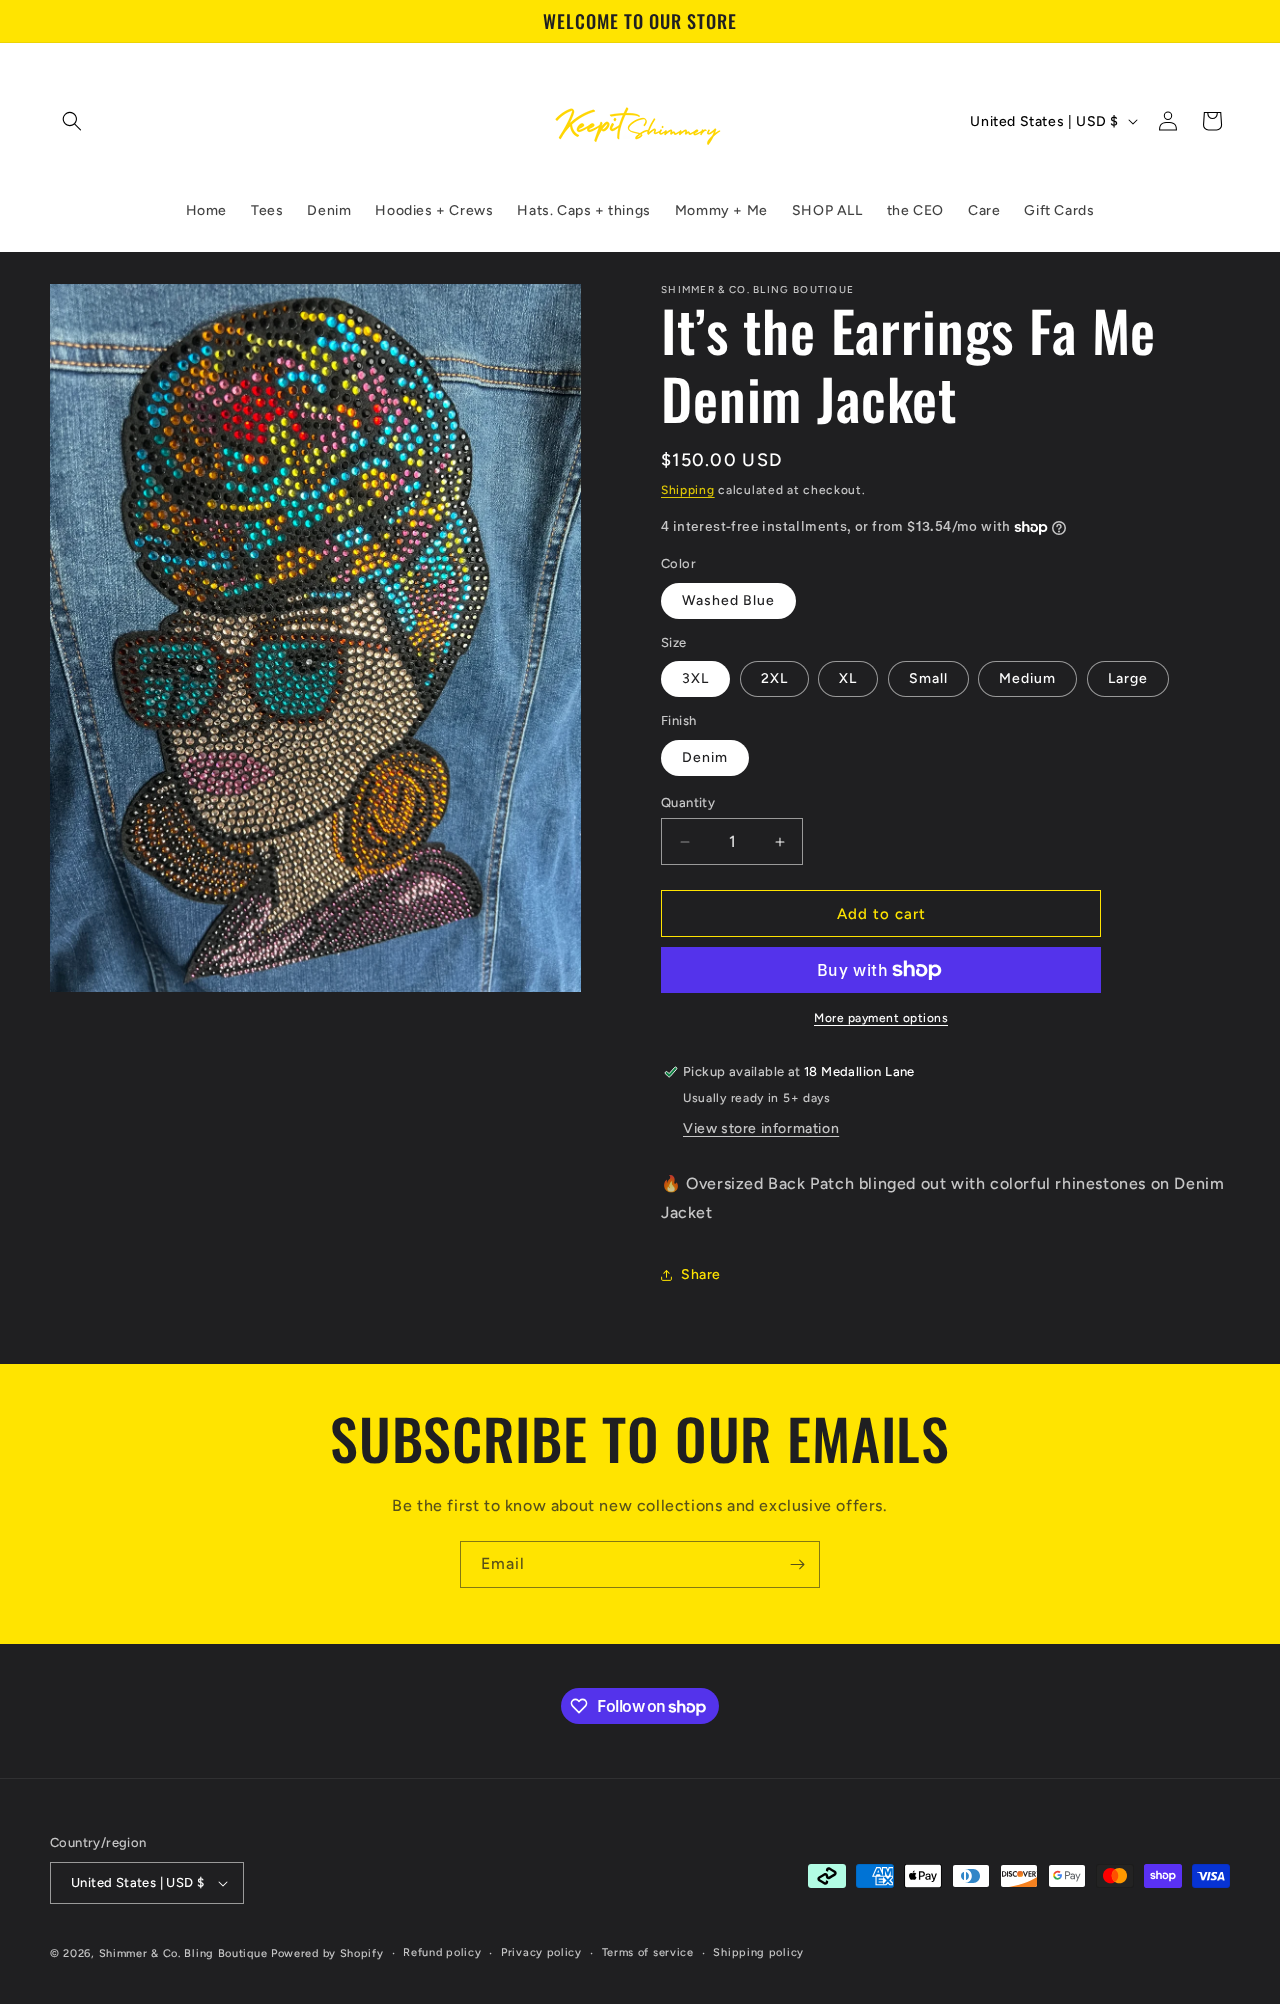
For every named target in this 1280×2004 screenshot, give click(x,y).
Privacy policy (541, 1952)
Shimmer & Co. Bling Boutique (183, 1953)
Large (1128, 678)
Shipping (688, 490)
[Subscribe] (797, 1564)
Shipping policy (758, 1952)
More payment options (881, 1018)
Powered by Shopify (327, 1953)
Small (928, 678)
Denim (705, 757)
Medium (1027, 678)
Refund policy (442, 1952)
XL (848, 678)
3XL (695, 678)
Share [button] (701, 1274)
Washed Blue (728, 600)
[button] (72, 121)
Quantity (688, 802)
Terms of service (648, 1952)
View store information (761, 1128)
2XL (774, 678)
